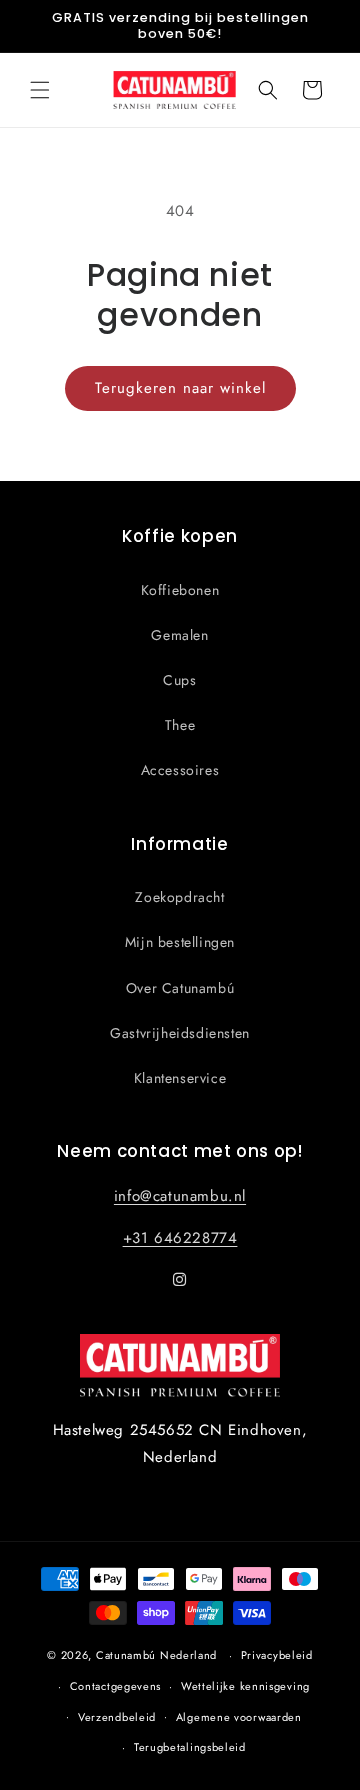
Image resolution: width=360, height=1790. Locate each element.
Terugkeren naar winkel (180, 388)
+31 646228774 (180, 1238)
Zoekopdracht (179, 897)
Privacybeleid (277, 1655)
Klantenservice (180, 1078)
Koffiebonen (180, 590)
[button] (40, 90)
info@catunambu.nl (180, 1196)
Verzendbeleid (117, 1717)
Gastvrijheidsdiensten (180, 1033)
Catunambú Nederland (156, 1655)
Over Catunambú (180, 988)
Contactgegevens (116, 1686)
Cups (179, 680)
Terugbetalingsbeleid (190, 1747)
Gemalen (179, 635)
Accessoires (180, 770)
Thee (180, 725)
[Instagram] (180, 1280)
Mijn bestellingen (180, 942)
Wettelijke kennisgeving (245, 1686)
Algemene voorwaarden (239, 1717)
